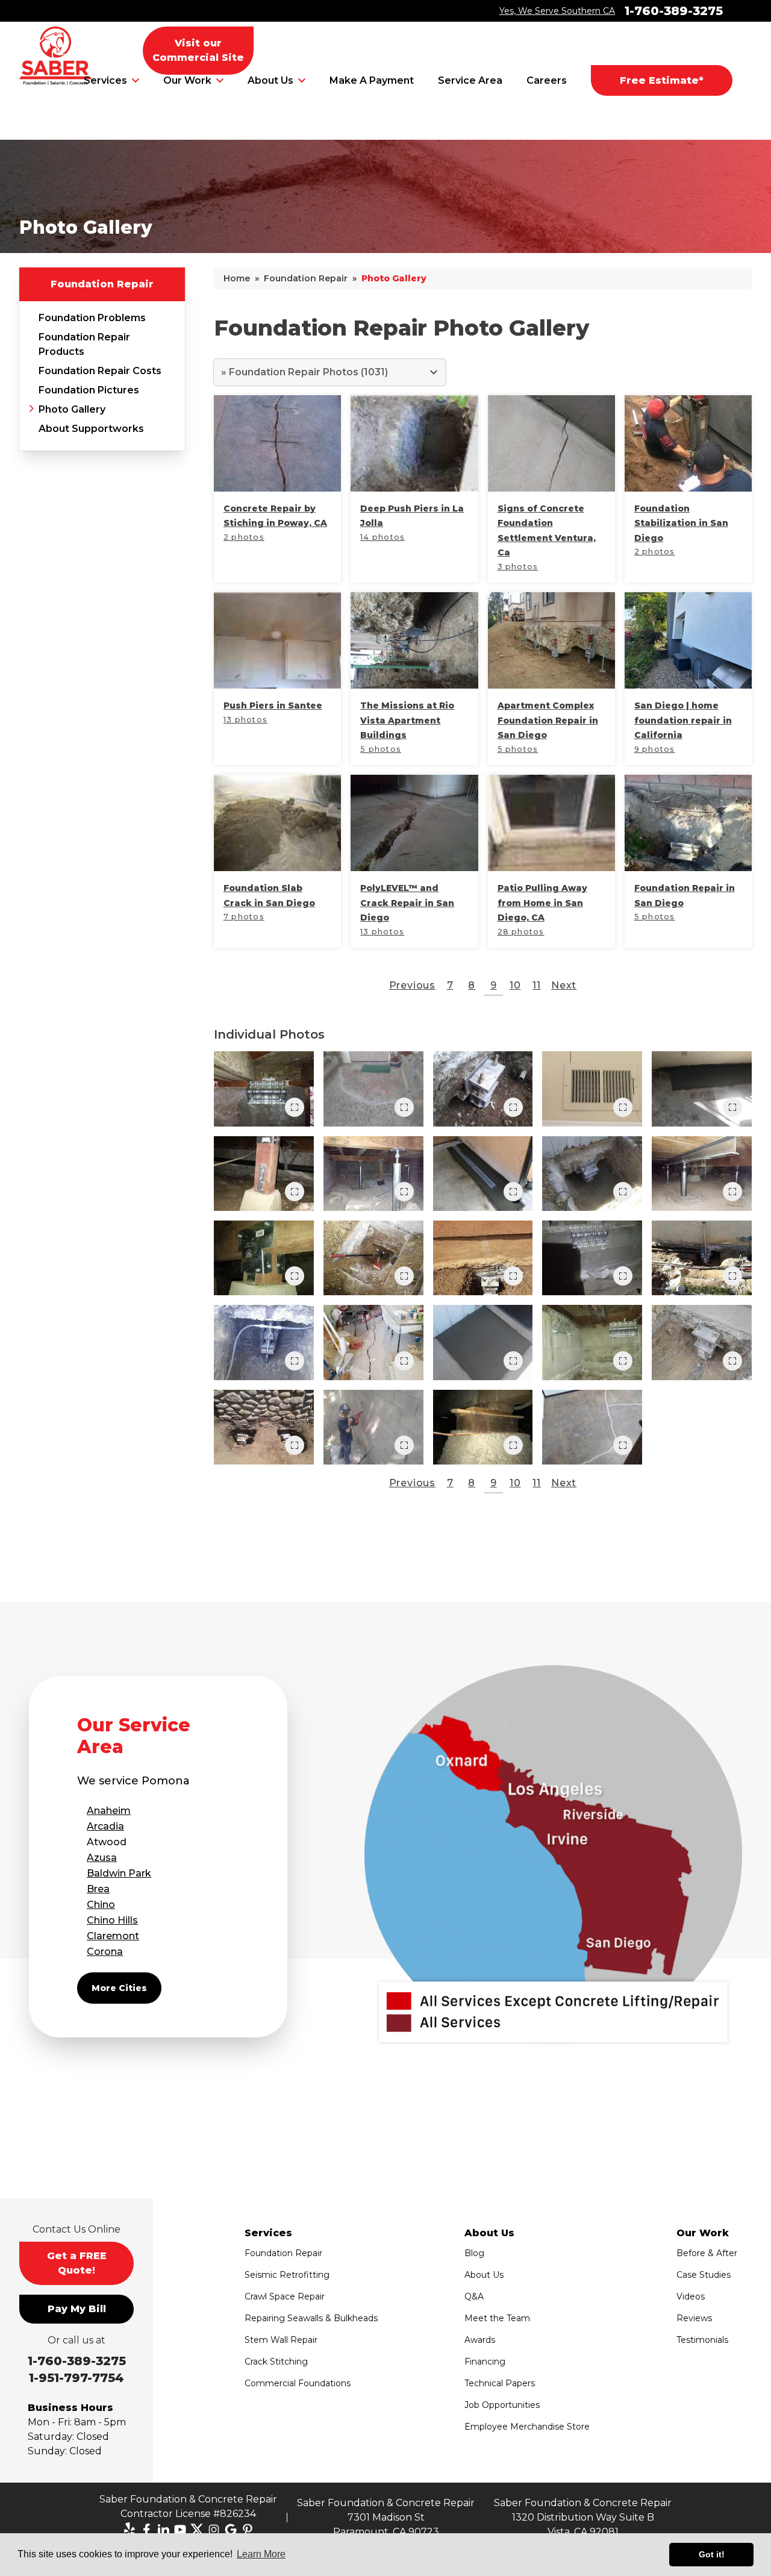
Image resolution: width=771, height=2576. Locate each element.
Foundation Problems (92, 318)
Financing (485, 2362)
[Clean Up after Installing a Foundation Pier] (483, 1342)
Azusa (102, 1858)
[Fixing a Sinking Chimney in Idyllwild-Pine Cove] (264, 1427)
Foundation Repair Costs (100, 371)
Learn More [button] (261, 2554)
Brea (98, 1889)
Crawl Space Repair (285, 2296)
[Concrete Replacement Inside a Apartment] (702, 1089)
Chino (101, 1905)
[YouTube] (180, 2530)
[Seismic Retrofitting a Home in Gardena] (592, 1342)
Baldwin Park (119, 1873)
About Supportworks (91, 429)
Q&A (474, 2296)
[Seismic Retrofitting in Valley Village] (592, 1258)
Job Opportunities (502, 2405)
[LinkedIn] (163, 2530)
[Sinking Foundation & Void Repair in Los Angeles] (483, 1258)
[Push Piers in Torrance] (373, 1258)
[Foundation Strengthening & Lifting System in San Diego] (702, 1342)
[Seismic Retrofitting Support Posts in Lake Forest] (264, 1174)
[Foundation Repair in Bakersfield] (702, 1258)
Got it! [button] (712, 2554)
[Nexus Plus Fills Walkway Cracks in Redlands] (373, 1089)
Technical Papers (500, 2383)
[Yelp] (130, 2530)
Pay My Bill (77, 2309)
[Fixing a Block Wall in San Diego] (373, 1427)
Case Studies (704, 2275)
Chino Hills (112, 1920)
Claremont (113, 1936)
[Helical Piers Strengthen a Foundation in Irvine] (592, 1174)
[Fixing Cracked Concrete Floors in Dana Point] (592, 1427)
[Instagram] (214, 2530)
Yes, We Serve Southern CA (557, 11)
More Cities (119, 1988)
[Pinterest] (248, 2530)
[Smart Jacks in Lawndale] (483, 1427)
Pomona (166, 1781)
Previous (412, 985)
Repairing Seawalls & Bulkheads (311, 2318)
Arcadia (105, 1826)
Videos (691, 2296)
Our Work (187, 80)
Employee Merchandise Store (527, 2427)
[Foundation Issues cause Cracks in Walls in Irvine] (592, 1089)
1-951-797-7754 (76, 2378)
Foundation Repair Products (84, 344)
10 (515, 985)
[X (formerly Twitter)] (197, 2530)
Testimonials (702, 2340)
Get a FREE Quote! (77, 2263)
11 (537, 985)
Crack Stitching (276, 2362)
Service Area (470, 80)
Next (564, 985)
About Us (270, 80)
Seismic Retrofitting (287, 2275)
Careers (547, 80)
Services (105, 80)
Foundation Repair (102, 284)
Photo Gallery (72, 409)
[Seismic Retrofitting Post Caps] (264, 1258)
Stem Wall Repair (281, 2340)
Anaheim (109, 1811)
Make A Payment (372, 80)
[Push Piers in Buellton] (483, 1089)
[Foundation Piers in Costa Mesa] (264, 1342)
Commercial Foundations (298, 2383)
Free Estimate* (662, 80)
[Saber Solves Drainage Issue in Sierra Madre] (483, 1174)
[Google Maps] (231, 2530)
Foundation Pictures (89, 390)
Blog (474, 2253)
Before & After (707, 2253)
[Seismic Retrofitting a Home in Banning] (264, 1089)
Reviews (694, 2318)
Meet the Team (497, 2318)
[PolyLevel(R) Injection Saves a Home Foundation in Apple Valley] (373, 1342)
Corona (105, 1952)
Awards (480, 2340)
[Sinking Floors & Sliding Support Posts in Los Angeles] (373, 1174)
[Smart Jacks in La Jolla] (702, 1174)
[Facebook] (146, 2530)
